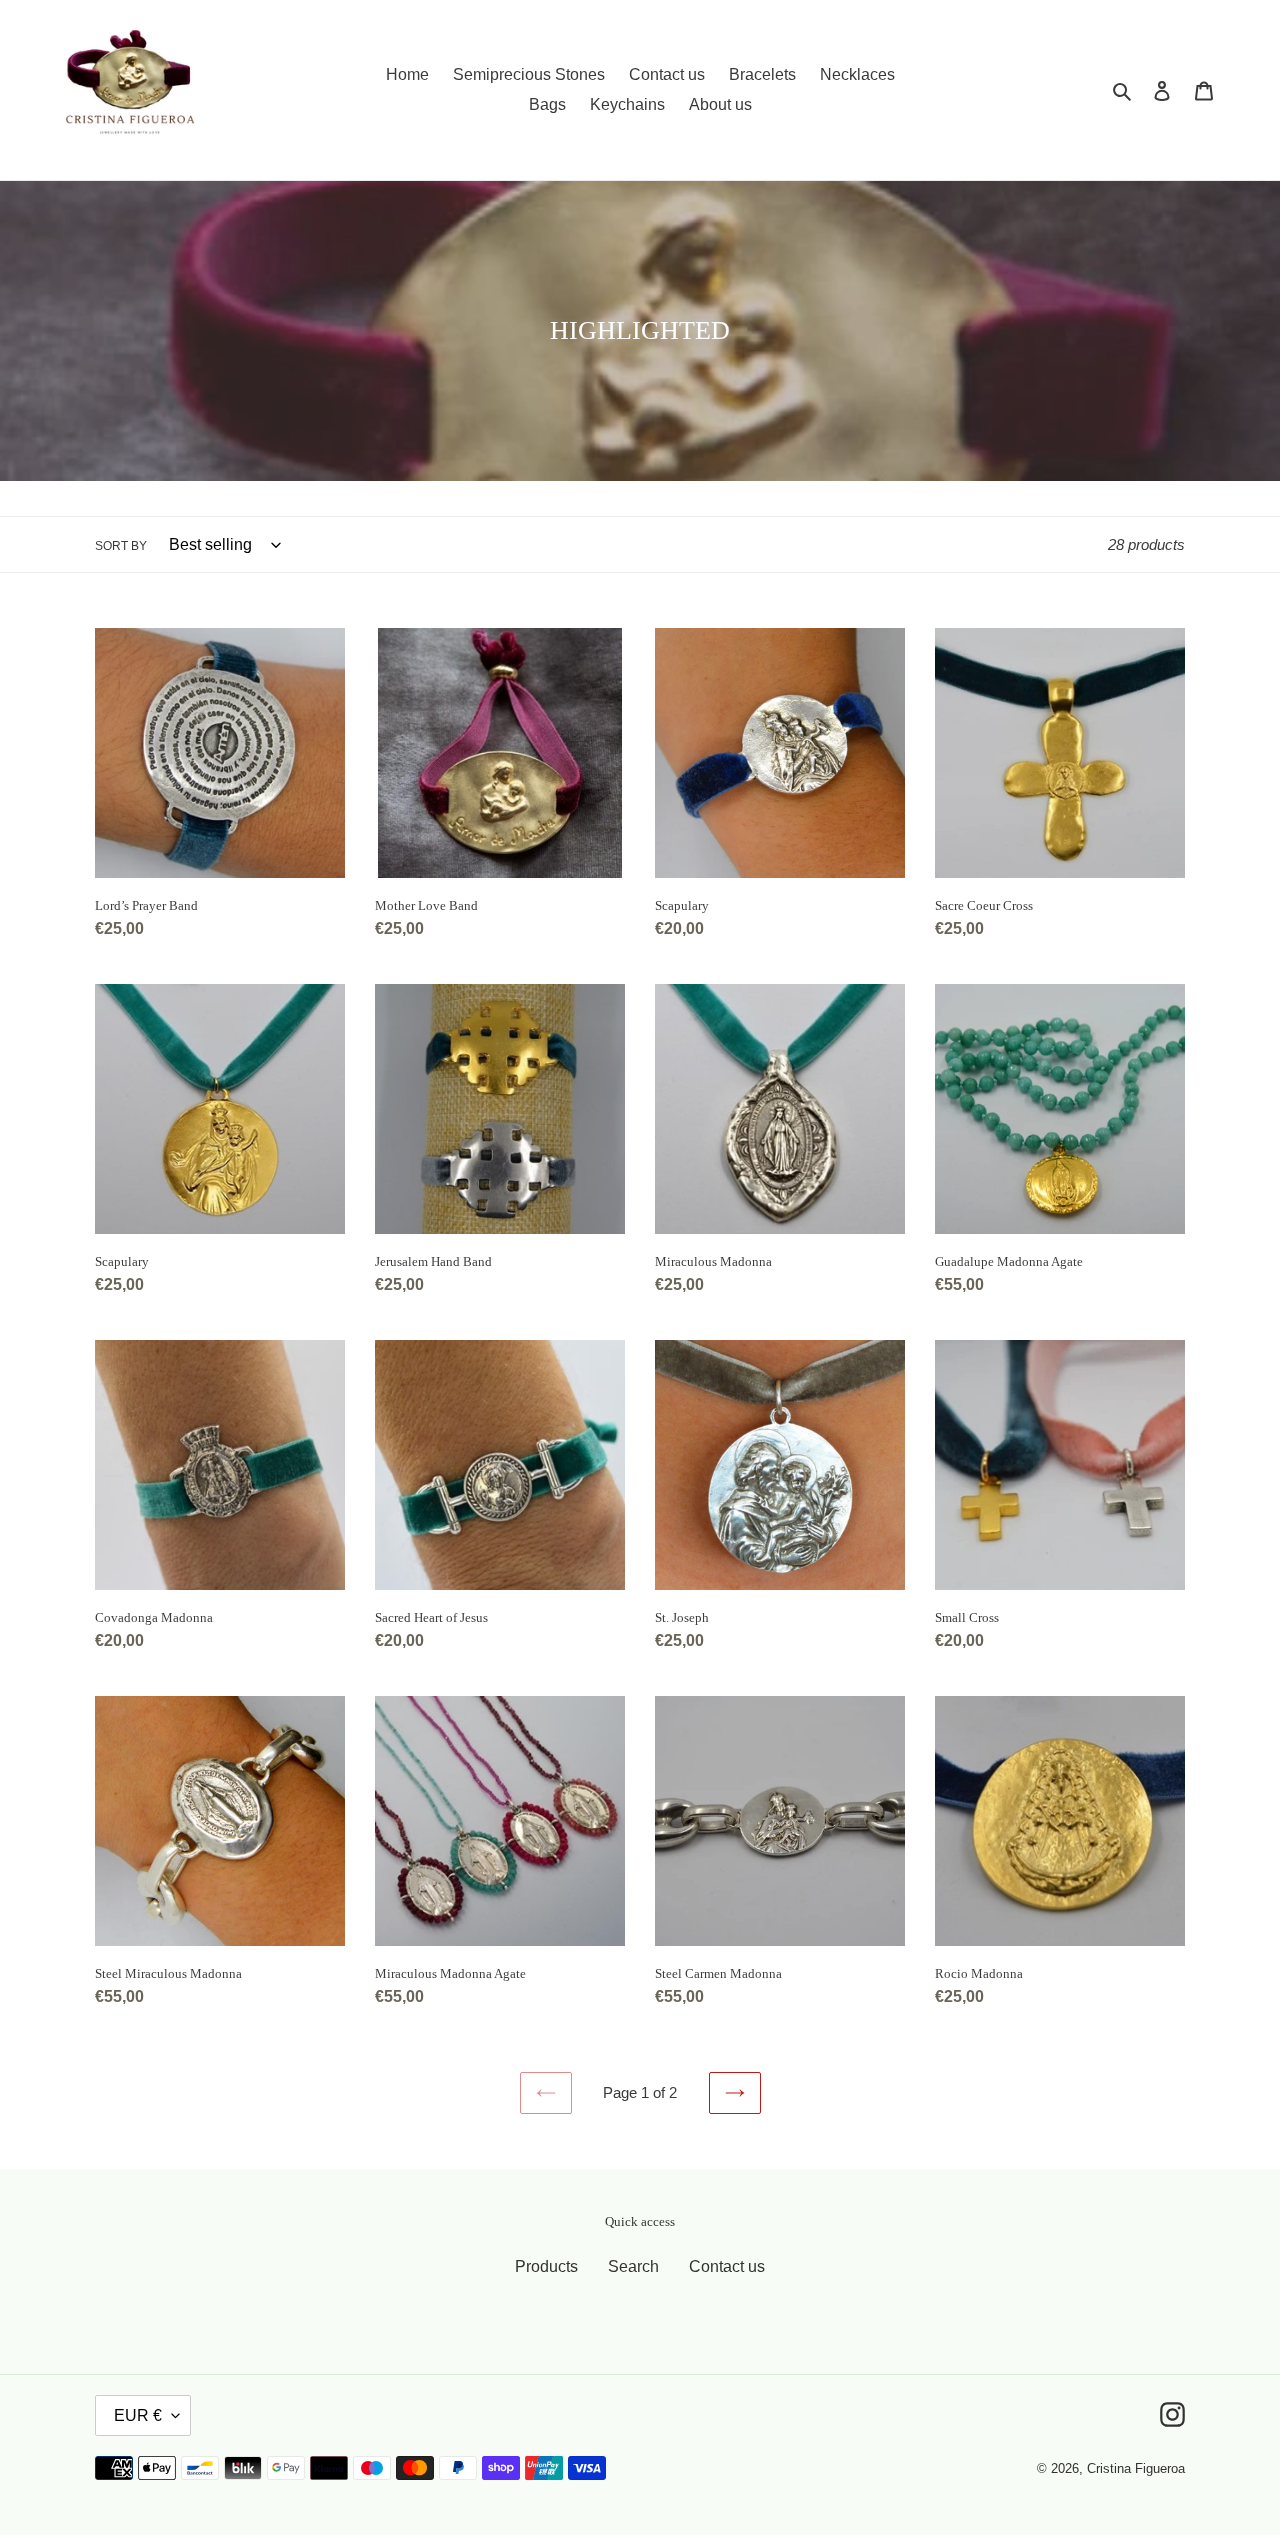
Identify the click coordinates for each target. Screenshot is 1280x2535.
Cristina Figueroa (1136, 2468)
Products (546, 2266)
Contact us (727, 2266)
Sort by (121, 546)
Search (633, 2266)
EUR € (138, 2415)
